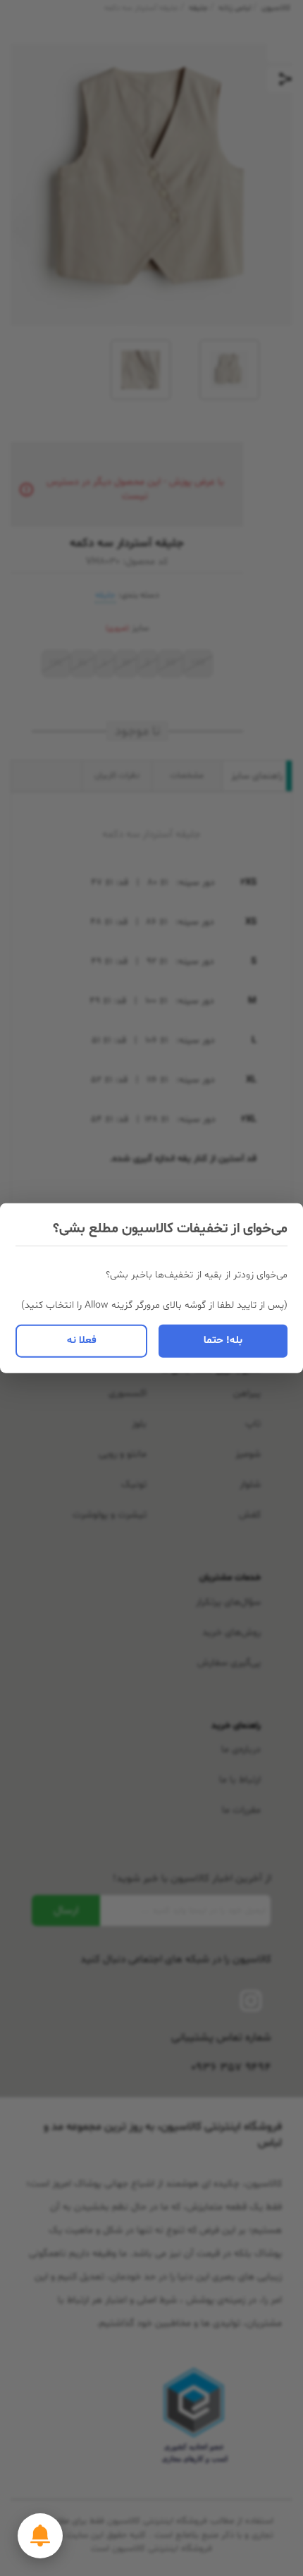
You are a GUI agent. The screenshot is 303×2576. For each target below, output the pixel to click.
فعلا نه (82, 1341)
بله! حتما (223, 1341)
